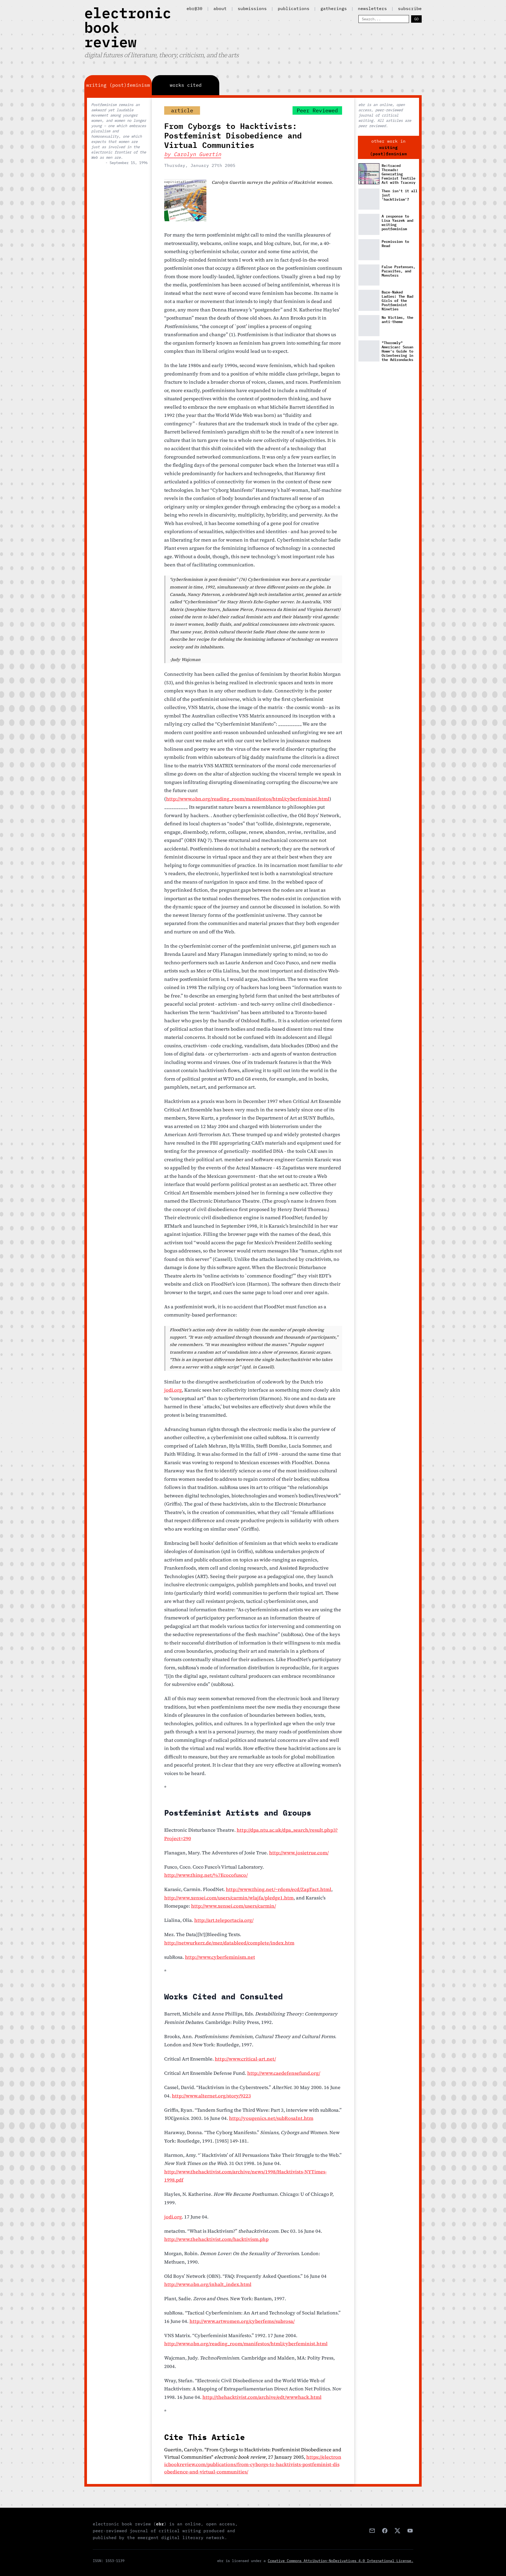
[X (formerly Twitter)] (397, 2531)
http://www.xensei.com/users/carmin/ (233, 1906)
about (220, 8)
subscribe (410, 8)
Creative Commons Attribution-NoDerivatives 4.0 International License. (340, 2561)
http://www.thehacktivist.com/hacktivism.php (216, 2239)
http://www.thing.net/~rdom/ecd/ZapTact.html (279, 1889)
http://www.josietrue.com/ (299, 1853)
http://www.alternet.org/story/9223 (211, 2096)
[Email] (372, 2531)
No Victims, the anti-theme (397, 320)
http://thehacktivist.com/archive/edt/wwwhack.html (262, 2397)
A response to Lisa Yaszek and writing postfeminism (397, 223)
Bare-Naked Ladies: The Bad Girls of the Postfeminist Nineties (397, 300)
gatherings (334, 8)
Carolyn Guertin (197, 154)
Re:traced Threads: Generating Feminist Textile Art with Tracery (398, 174)
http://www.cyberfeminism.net (220, 1957)
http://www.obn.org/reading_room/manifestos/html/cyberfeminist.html (248, 799)
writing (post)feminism (388, 151)
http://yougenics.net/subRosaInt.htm (271, 2118)
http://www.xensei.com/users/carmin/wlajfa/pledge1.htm (229, 1898)
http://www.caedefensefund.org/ (284, 2073)
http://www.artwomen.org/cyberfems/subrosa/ (242, 2321)
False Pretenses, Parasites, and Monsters (398, 271)
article (182, 110)
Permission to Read (395, 244)
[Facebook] (385, 2531)
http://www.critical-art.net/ (245, 2059)
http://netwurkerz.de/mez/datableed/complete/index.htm (229, 1943)
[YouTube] (410, 2531)
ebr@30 (194, 8)
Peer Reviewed (317, 110)
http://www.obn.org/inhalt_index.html (208, 2284)
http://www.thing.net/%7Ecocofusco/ (206, 1875)
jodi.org (173, 1390)
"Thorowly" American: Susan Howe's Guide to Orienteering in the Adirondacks (397, 351)
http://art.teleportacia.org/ (224, 1920)
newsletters (372, 8)
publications (294, 8)
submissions (252, 8)
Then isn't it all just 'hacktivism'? (400, 195)
